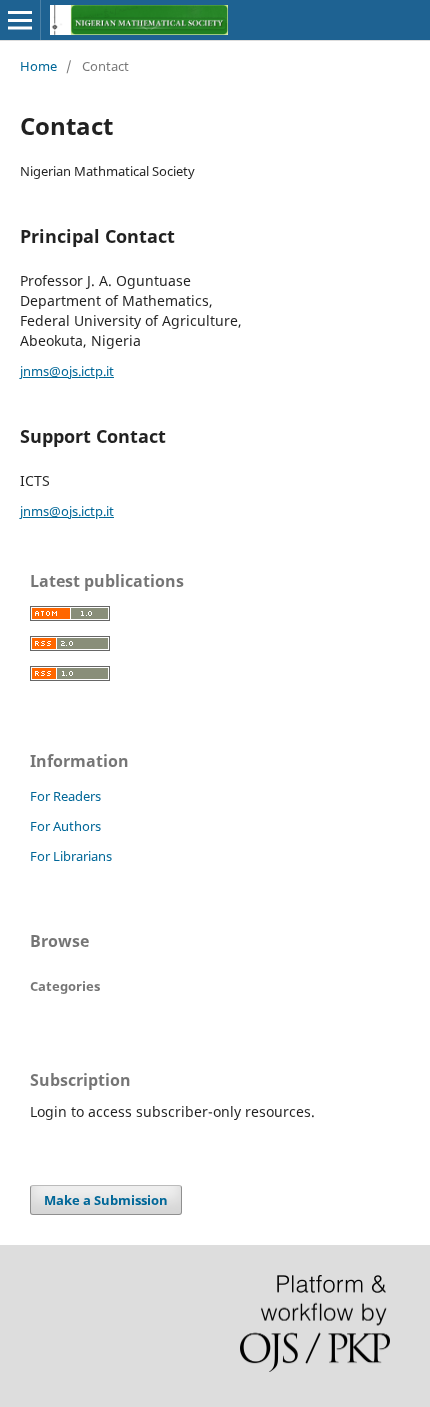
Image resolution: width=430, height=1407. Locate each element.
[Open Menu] (20, 20)
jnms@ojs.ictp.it (67, 371)
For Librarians (71, 856)
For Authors (65, 826)
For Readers (65, 796)
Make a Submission (106, 1200)
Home (38, 66)
